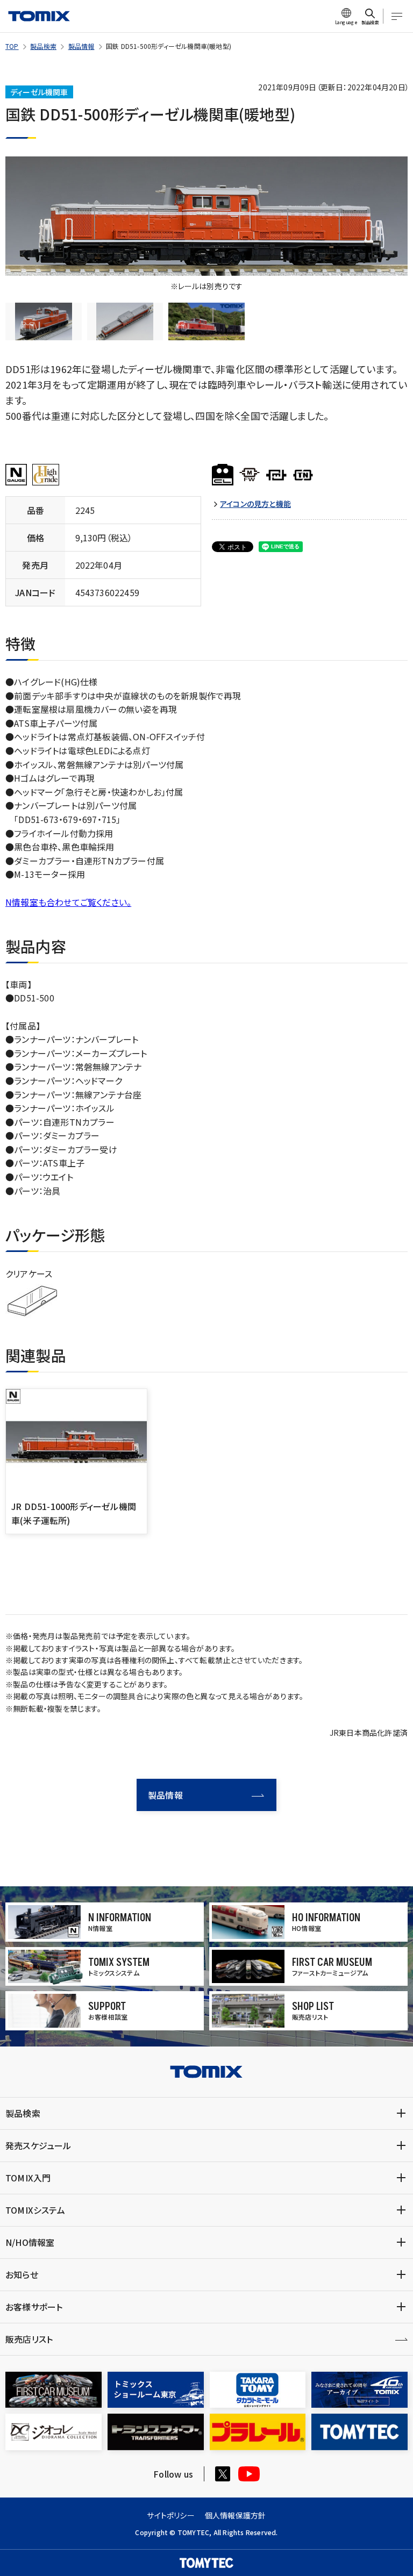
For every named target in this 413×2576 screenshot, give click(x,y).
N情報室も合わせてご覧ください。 (68, 902)
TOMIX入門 (28, 2178)
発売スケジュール (38, 2145)
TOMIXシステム (35, 2210)
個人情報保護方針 (236, 2515)
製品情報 (81, 46)
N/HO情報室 (30, 2242)
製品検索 (43, 46)
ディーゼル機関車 (39, 92)
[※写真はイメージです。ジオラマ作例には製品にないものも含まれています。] (206, 322)
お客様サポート (34, 2307)
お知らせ (22, 2274)
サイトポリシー (170, 2515)
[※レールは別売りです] (206, 216)
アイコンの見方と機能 (255, 504)
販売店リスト (29, 2339)
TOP (12, 46)
